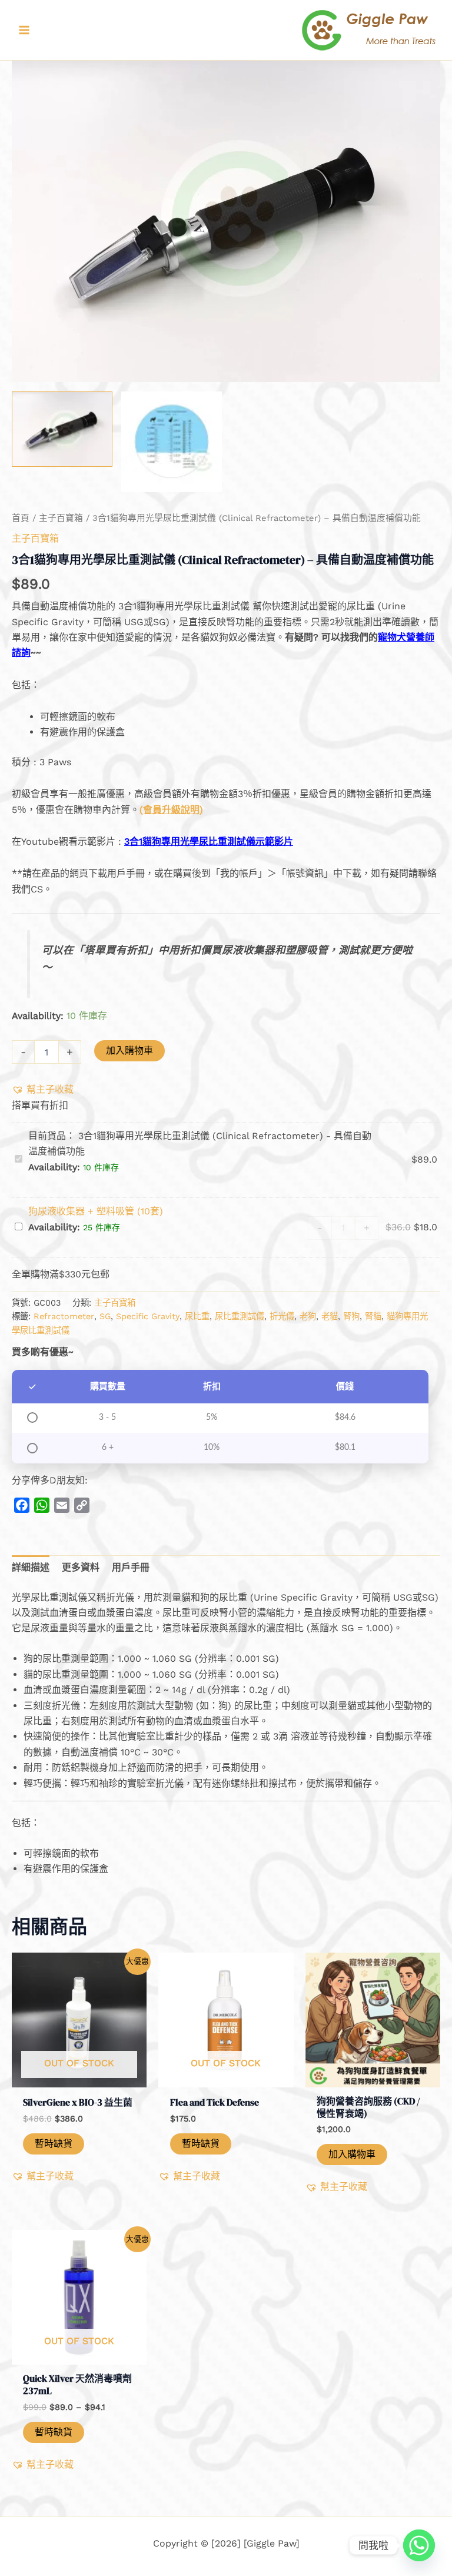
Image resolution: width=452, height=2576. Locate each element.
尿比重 (197, 1316)
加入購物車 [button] (352, 2154)
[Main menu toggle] (24, 30)
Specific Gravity (148, 1316)
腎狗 (351, 1316)
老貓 (330, 1316)
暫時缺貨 (54, 2144)
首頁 (21, 518)
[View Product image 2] (172, 442)
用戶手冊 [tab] (131, 1567)
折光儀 (282, 1316)
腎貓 (373, 1316)
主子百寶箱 (61, 518)
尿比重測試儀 (240, 1316)
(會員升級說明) (171, 810)
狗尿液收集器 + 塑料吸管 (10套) (96, 1211)
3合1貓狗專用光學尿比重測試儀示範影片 (209, 841)
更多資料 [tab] (81, 1567)
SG (105, 1316)
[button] (43, 1090)
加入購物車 (129, 1050)
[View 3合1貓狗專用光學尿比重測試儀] (62, 429)
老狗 (308, 1316)
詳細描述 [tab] (31, 1567)
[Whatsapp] (419, 2545)
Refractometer (64, 1316)
